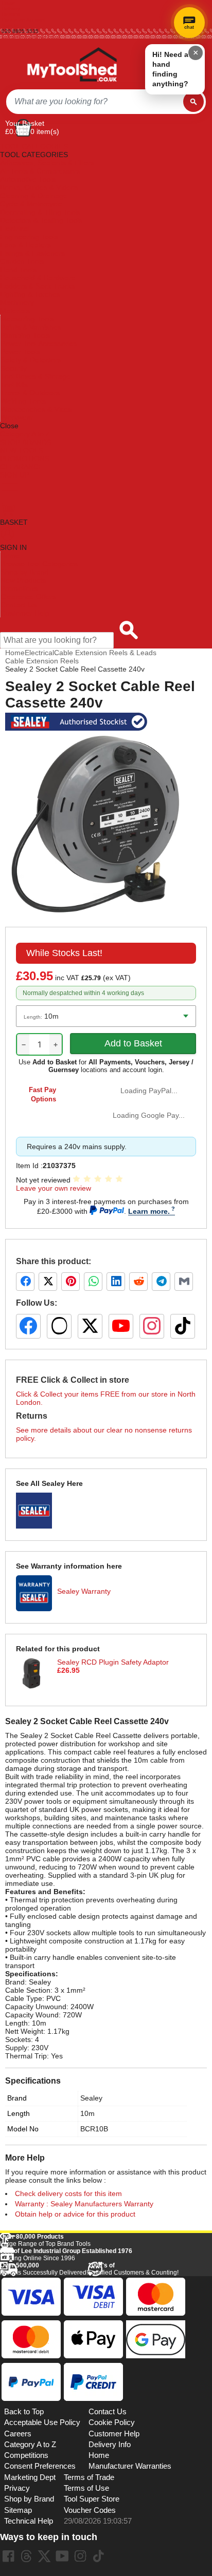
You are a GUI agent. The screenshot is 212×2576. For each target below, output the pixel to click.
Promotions (19, 588)
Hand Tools (18, 270)
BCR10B (94, 2129)
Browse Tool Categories (39, 564)
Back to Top (24, 2412)
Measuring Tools (27, 319)
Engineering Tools (29, 237)
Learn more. (149, 1211)
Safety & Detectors (31, 360)
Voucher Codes (90, 2510)
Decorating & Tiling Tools (40, 212)
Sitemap (18, 2510)
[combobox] (95, 102)
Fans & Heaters (25, 245)
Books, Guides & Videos (39, 187)
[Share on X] (48, 1282)
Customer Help (25, 613)
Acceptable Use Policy (42, 2422)
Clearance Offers (28, 597)
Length (19, 2113)
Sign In (10, 25)
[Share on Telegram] (161, 1282)
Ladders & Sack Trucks (38, 286)
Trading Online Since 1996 (66, 2255)
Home (8, 3)
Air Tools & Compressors (40, 171)
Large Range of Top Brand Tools (45, 2240)
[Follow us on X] (90, 1326)
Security (14, 368)
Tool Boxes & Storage (36, 376)
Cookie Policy (112, 2422)
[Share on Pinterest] (70, 1282)
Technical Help (29, 2521)
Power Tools (20, 352)
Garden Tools (22, 261)
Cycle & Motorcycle (31, 204)
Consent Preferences (40, 2466)
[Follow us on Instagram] (152, 1326)
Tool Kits (14, 385)
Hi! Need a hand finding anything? (170, 69)
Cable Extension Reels (42, 661)
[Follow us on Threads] (59, 1326)
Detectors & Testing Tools (41, 220)
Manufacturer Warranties (130, 2466)
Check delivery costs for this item (68, 2193)
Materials (15, 311)
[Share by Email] (184, 1282)
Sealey (91, 2098)
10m (87, 2113)
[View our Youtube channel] (62, 2556)
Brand (17, 2098)
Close (9, 426)
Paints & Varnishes (31, 327)
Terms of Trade (89, 2477)
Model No (23, 2129)
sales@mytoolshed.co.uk (31, 37)
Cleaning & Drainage (34, 196)
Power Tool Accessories (39, 344)
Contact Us (19, 605)
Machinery (17, 302)
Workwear (17, 417)
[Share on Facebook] (25, 1282)
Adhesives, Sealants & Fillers (47, 163)
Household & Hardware (38, 278)
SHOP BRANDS (26, 442)
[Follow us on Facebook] (28, 1326)
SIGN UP (15, 475)
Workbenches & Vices (36, 409)
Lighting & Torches (30, 294)
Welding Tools (23, 401)
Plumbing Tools (25, 335)
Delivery (11, 8)
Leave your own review (54, 1188)
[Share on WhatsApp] (93, 1282)
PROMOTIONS (25, 459)
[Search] (193, 102)
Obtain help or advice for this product (75, 2214)
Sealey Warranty (84, 1591)
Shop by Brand (25, 572)
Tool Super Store (92, 2499)
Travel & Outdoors (30, 393)
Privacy (17, 2488)
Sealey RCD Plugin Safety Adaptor (113, 1662)
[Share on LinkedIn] (116, 1282)
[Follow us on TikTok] (183, 1326)
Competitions (26, 2455)
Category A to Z (25, 434)
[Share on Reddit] (138, 1282)
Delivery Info (110, 2445)
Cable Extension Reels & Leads (105, 653)
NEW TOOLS (22, 450)
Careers (18, 2434)
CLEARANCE (22, 467)
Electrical (15, 228)
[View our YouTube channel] (121, 1326)
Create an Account (24, 20)
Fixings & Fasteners (32, 253)
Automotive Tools (28, 179)
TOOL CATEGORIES (34, 146)
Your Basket (25, 123)
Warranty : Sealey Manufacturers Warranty (84, 2204)
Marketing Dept (30, 2477)
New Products (23, 580)
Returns (11, 14)
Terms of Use (86, 2488)
